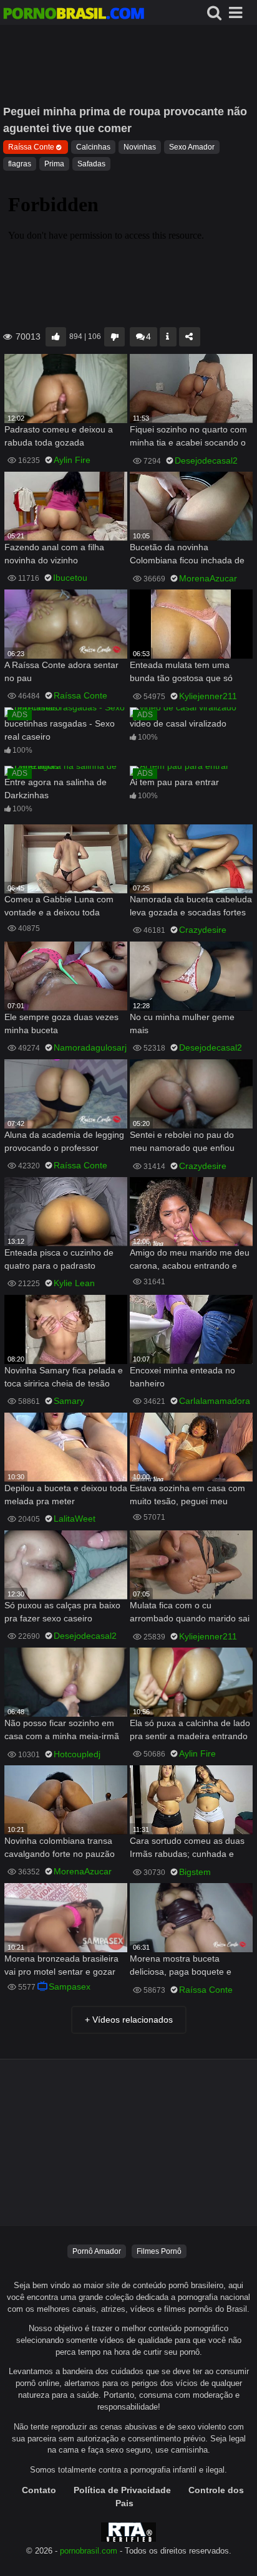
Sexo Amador (192, 147)
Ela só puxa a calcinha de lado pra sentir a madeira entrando (190, 1729)
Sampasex (70, 1987)
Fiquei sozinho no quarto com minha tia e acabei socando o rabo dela (188, 437)
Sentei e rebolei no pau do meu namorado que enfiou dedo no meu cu (182, 1143)
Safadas (91, 164)
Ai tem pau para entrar (174, 782)
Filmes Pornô (159, 2251)
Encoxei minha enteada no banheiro (182, 1377)
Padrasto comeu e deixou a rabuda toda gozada (59, 436)
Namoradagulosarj (90, 1047)
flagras (20, 164)
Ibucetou (70, 578)
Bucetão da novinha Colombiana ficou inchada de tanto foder (187, 555)
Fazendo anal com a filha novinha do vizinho (54, 554)
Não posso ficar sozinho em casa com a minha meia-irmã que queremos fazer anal (62, 1731)
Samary (69, 1401)
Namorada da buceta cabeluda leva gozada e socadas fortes (191, 906)
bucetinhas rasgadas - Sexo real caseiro (60, 730)
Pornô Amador (97, 2251)
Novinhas (140, 147)
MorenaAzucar (208, 578)
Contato (39, 2490)
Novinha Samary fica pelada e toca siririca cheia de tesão (64, 1377)
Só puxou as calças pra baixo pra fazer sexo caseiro (62, 1612)
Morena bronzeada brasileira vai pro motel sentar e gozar (61, 1965)
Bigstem (195, 1872)
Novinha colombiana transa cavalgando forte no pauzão (60, 1847)
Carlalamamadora (215, 1401)
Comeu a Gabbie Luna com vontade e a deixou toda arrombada (59, 907)
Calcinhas (93, 147)
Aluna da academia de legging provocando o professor (64, 1141)
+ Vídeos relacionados (129, 2020)
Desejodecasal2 (206, 460)
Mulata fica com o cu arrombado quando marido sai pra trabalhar (190, 1613)
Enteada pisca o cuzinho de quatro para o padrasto (59, 1259)
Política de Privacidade (122, 2490)
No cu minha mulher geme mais (182, 1023)
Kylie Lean (74, 1283)
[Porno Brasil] (74, 15)
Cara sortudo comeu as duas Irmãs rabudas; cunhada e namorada (187, 1849)
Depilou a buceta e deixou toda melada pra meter (66, 1495)
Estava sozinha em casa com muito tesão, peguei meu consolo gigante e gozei (187, 1496)
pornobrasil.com (89, 2551)
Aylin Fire (72, 460)
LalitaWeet (75, 1519)
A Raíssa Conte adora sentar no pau (61, 671)
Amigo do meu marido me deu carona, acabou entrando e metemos (190, 1260)
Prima (54, 164)
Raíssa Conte (31, 147)
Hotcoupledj (77, 1754)
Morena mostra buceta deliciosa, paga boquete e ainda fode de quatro (181, 1966)
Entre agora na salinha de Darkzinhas (56, 789)
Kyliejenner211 (208, 696)
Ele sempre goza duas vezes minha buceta (61, 1023)
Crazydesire (203, 930)
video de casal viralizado (178, 723)
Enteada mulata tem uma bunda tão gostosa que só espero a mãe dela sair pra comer (183, 673)
